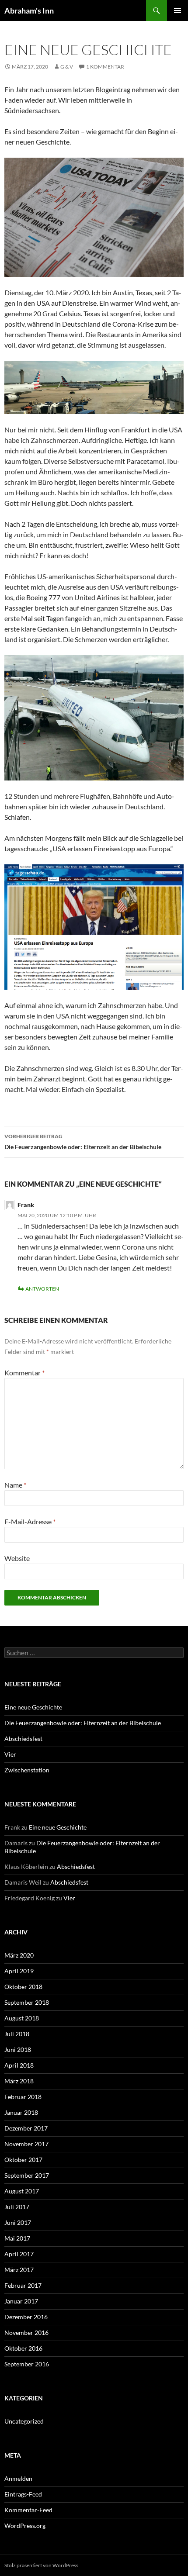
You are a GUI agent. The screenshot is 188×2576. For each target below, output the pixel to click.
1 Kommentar (105, 67)
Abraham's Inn (29, 10)
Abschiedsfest (23, 1739)
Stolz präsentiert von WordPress (41, 2565)
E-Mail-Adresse (30, 1521)
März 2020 (19, 1955)
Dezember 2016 (26, 2317)
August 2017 (22, 2191)
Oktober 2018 (23, 1987)
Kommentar (24, 1373)
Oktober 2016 (23, 2348)
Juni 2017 (18, 2222)
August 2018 (22, 2018)
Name (15, 1485)
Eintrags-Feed (23, 2494)
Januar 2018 (21, 2112)
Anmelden (18, 2478)
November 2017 (26, 2144)
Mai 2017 (17, 2238)
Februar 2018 (23, 2097)
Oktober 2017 (23, 2160)
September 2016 (27, 2364)
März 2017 (19, 2270)
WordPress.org (25, 2526)
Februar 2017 (23, 2285)
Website (17, 1558)
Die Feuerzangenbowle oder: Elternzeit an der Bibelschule (83, 1142)
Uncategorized (24, 2421)
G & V (67, 67)
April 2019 (19, 1971)
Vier (10, 1754)
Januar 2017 (21, 2301)
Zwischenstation (27, 1770)
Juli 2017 (17, 2207)
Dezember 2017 (26, 2128)
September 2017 (27, 2175)
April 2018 (19, 2065)
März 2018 (19, 2081)
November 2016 (26, 2333)
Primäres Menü (178, 10)
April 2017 (19, 2254)
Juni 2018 (18, 2049)
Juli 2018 (17, 2034)
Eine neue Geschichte (33, 1707)
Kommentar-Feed (28, 2510)
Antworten (42, 1289)
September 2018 (27, 2002)
